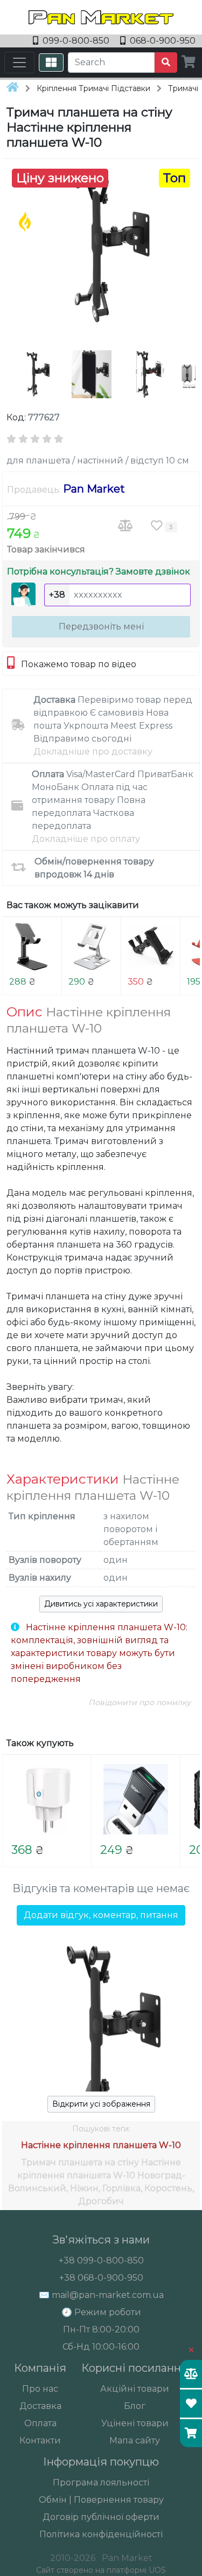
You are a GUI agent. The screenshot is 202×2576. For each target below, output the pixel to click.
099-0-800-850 (76, 41)
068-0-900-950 (162, 41)
